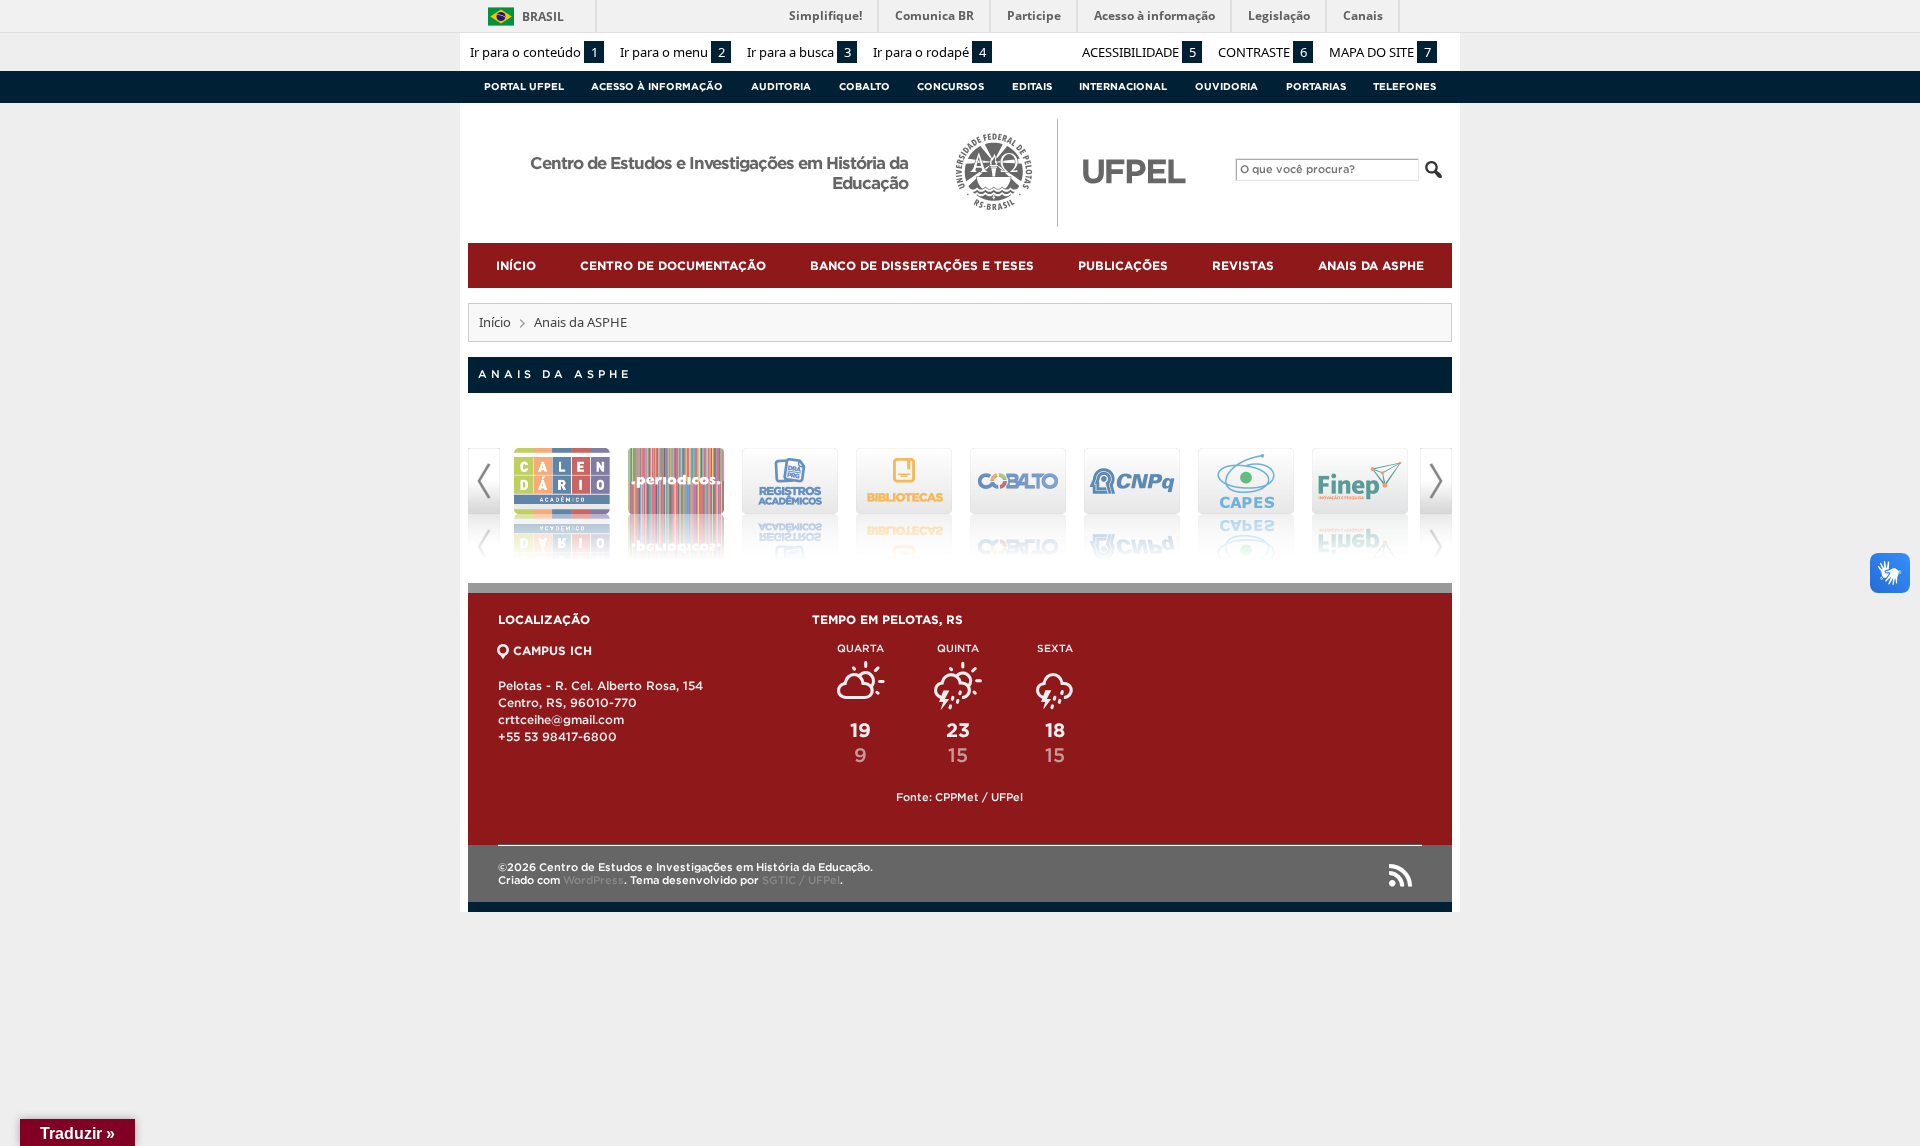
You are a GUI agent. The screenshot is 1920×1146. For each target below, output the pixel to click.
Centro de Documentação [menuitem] (673, 265)
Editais (1032, 86)
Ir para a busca (799, 52)
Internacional (1123, 86)
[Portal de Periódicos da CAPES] (676, 504)
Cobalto (864, 86)
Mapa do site (1380, 52)
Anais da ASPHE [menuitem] (1371, 265)
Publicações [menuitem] (1123, 265)
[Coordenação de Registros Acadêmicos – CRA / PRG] (790, 504)
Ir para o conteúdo (534, 52)
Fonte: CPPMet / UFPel (959, 797)
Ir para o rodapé (929, 52)
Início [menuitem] (516, 265)
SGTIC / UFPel (801, 880)
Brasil (543, 16)
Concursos (950, 86)
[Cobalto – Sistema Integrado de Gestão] (1018, 504)
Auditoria (781, 86)
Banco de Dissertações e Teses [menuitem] (922, 265)
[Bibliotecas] (904, 504)
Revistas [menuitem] (1243, 265)
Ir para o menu (672, 52)
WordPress (593, 880)
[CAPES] (1246, 504)
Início (495, 322)
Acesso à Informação (657, 86)
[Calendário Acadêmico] (562, 504)
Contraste (1262, 52)
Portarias (1316, 86)
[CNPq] (1132, 504)
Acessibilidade (1139, 52)
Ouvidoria (1226, 86)
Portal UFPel (524, 86)
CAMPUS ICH (552, 650)
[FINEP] (1360, 504)
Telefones (1404, 86)
